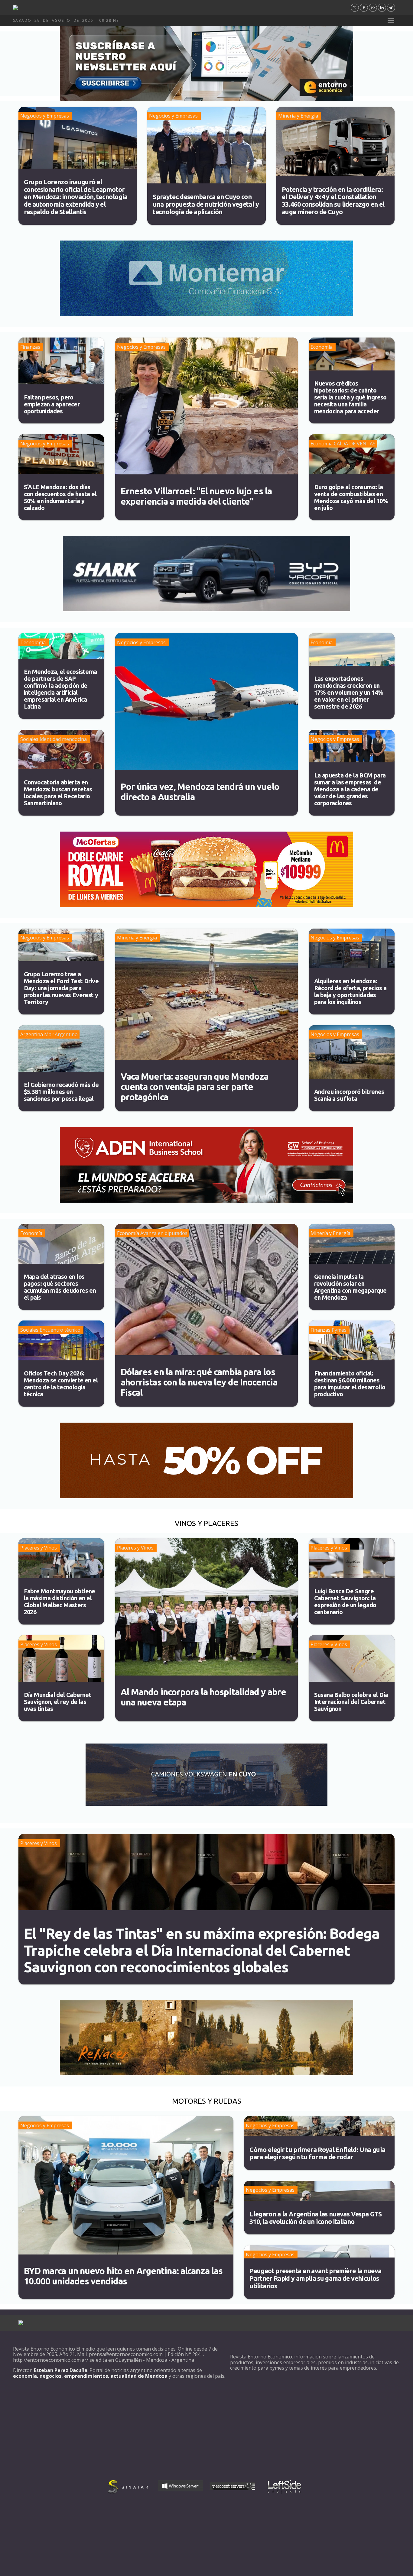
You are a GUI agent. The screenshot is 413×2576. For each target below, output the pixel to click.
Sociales (29, 739)
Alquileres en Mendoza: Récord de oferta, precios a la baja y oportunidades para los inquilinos (350, 991)
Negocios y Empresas (45, 116)
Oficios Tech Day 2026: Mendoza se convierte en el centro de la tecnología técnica (61, 1384)
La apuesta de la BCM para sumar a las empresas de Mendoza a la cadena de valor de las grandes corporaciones (350, 789)
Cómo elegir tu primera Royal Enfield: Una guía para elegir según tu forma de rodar (317, 2153)
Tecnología (33, 642)
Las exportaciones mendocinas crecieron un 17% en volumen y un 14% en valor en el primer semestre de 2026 (349, 692)
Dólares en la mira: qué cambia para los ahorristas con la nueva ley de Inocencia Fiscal (199, 1382)
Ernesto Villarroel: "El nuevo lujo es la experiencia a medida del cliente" (196, 496)
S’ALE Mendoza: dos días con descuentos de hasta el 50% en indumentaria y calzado (60, 497)
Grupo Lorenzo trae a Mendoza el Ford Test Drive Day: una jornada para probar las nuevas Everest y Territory (61, 988)
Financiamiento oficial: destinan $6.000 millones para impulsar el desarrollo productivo (350, 1384)
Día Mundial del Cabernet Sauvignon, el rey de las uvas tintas (58, 1702)
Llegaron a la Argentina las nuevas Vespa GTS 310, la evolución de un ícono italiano (316, 2218)
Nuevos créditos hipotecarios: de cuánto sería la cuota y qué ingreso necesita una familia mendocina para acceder (350, 397)
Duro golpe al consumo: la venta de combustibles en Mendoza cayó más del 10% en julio (351, 497)
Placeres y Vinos (39, 1548)
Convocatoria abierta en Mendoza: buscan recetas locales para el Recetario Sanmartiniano (58, 793)
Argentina (32, 1034)
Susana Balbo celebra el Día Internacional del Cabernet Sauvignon (351, 1702)
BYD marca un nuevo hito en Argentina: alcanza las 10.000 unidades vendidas (123, 2276)
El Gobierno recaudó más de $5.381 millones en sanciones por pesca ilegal (61, 1092)
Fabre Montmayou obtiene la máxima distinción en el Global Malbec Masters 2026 (60, 1602)
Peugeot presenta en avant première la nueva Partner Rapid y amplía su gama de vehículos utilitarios (315, 2278)
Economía (322, 347)
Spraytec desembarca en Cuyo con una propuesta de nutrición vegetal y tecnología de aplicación (206, 204)
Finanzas (30, 347)
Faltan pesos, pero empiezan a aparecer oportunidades (52, 404)
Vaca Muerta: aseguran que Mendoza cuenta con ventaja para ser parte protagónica (195, 1087)
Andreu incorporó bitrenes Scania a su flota (349, 1095)
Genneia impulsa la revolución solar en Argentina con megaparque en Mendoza (350, 1287)
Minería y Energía (298, 116)
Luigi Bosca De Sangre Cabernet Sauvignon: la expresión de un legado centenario (345, 1602)
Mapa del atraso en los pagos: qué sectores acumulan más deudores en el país (60, 1287)
